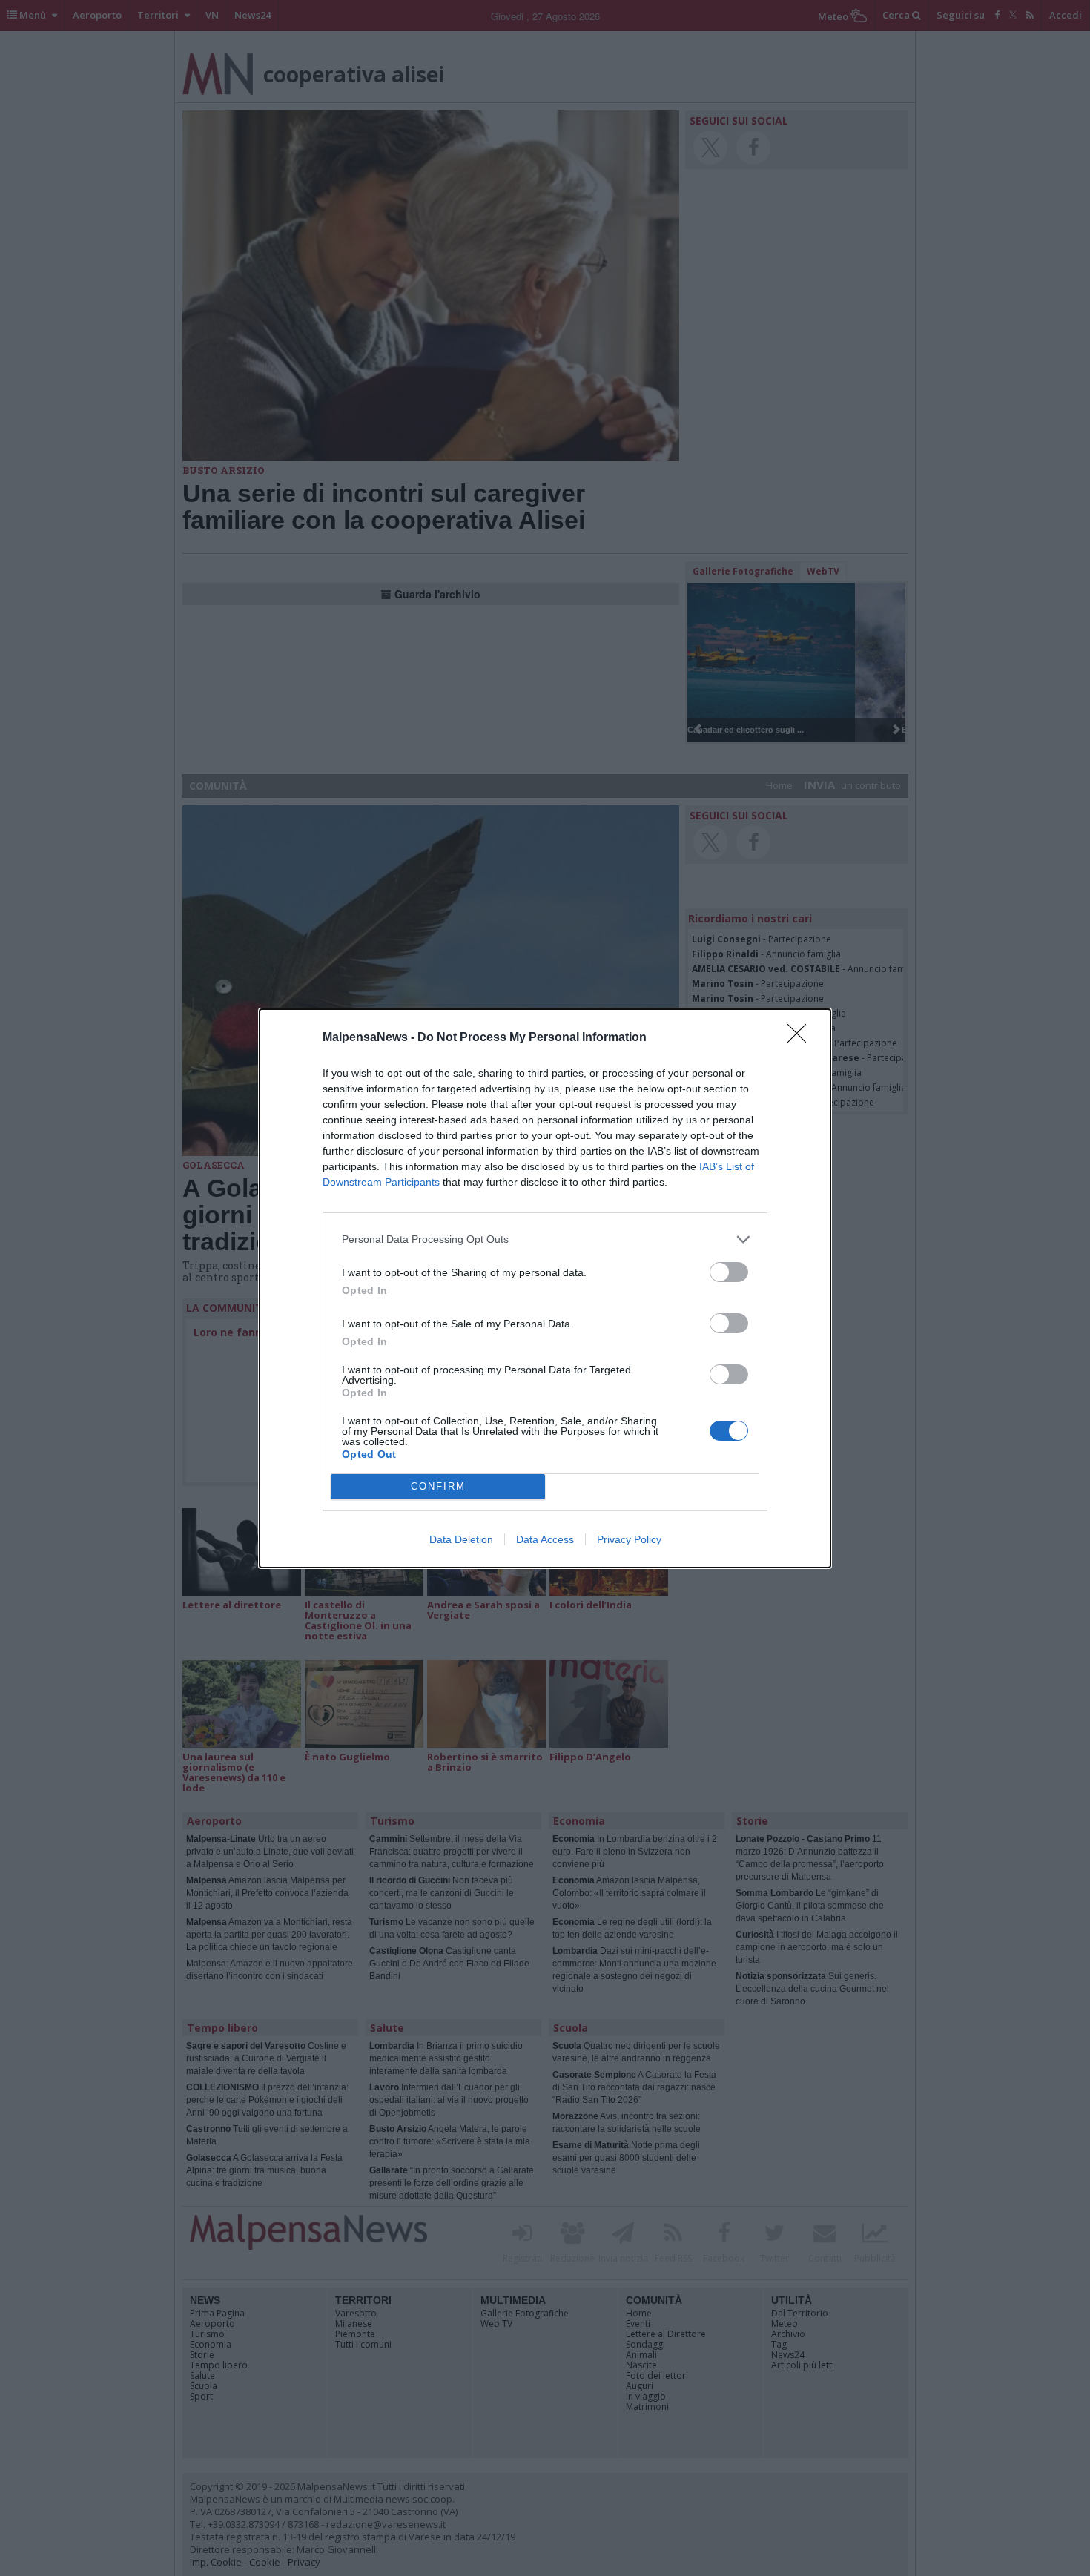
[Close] (802, 1038)
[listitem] (545, 1239)
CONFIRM (438, 1486)
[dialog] (545, 1288)
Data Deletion (461, 1539)
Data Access (545, 1539)
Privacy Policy (629, 1539)
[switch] (729, 1272)
